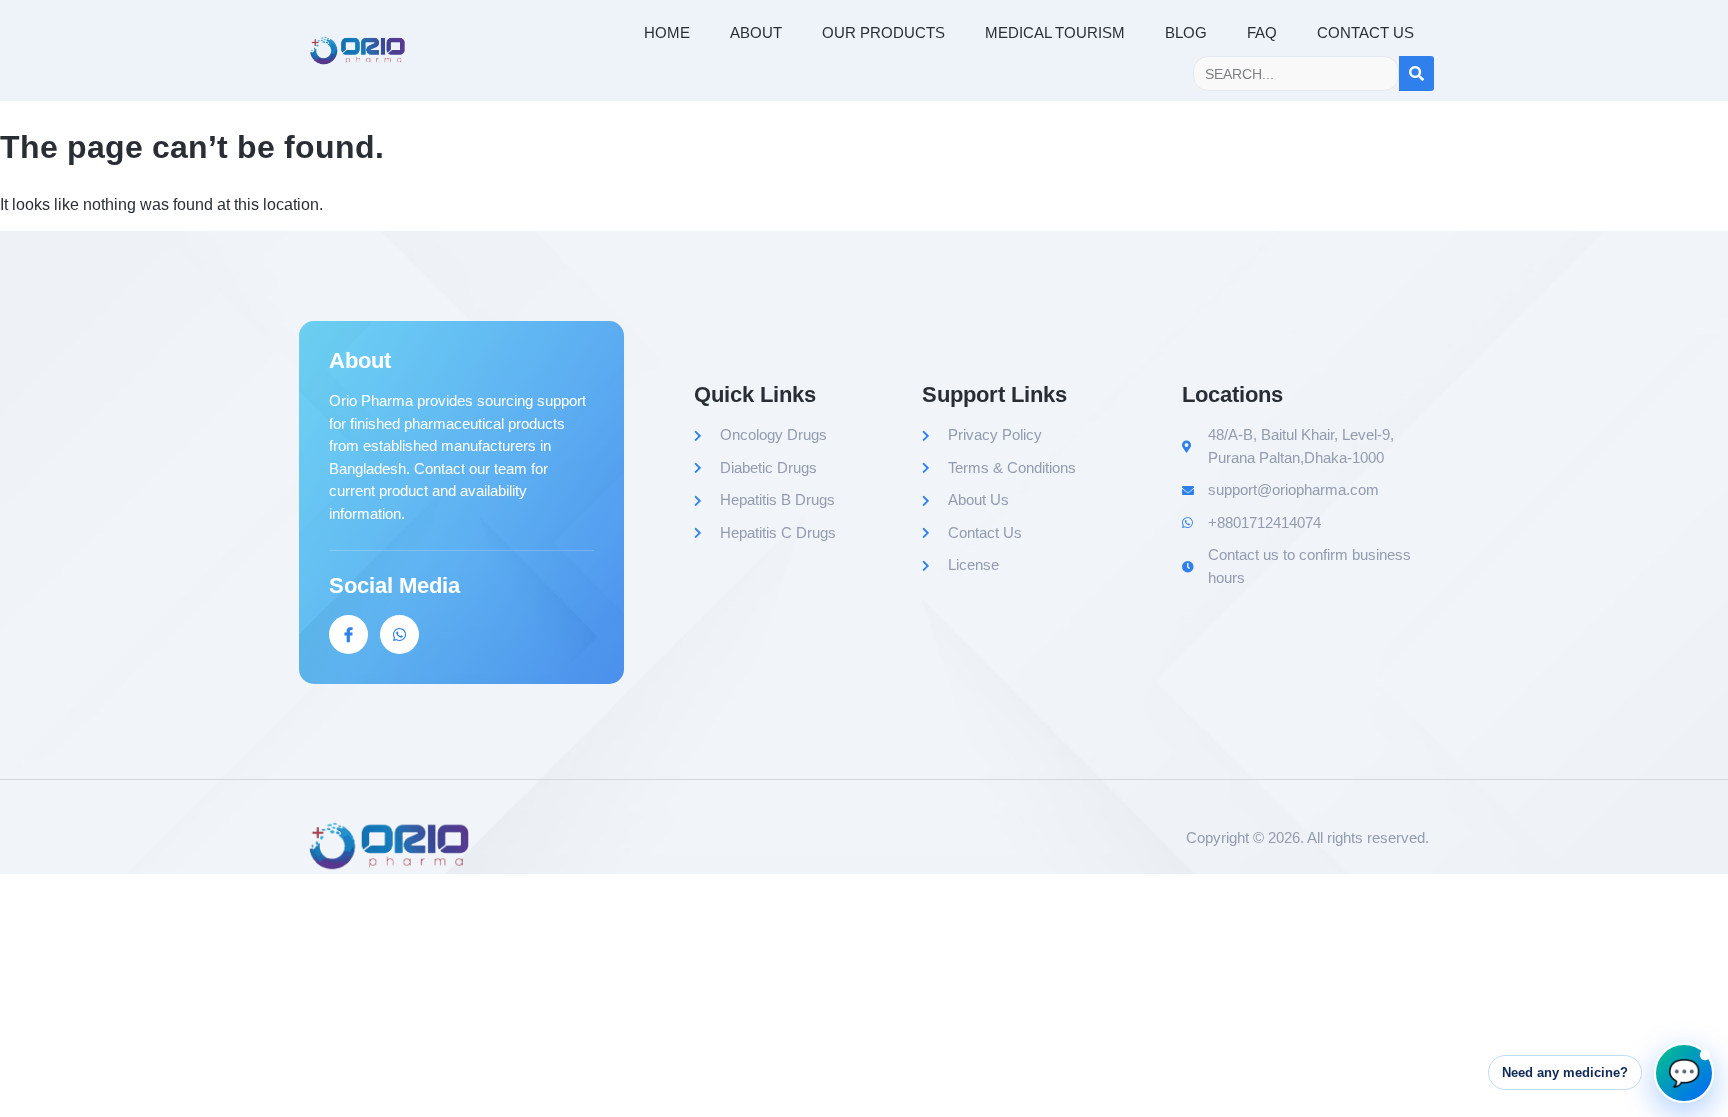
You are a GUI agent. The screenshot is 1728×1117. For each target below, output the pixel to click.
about (756, 32)
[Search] (1416, 73)
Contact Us (1365, 32)
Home (667, 32)
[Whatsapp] (399, 634)
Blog (1186, 32)
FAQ (1262, 32)
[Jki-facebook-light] (348, 634)
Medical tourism (1055, 32)
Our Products (883, 32)
